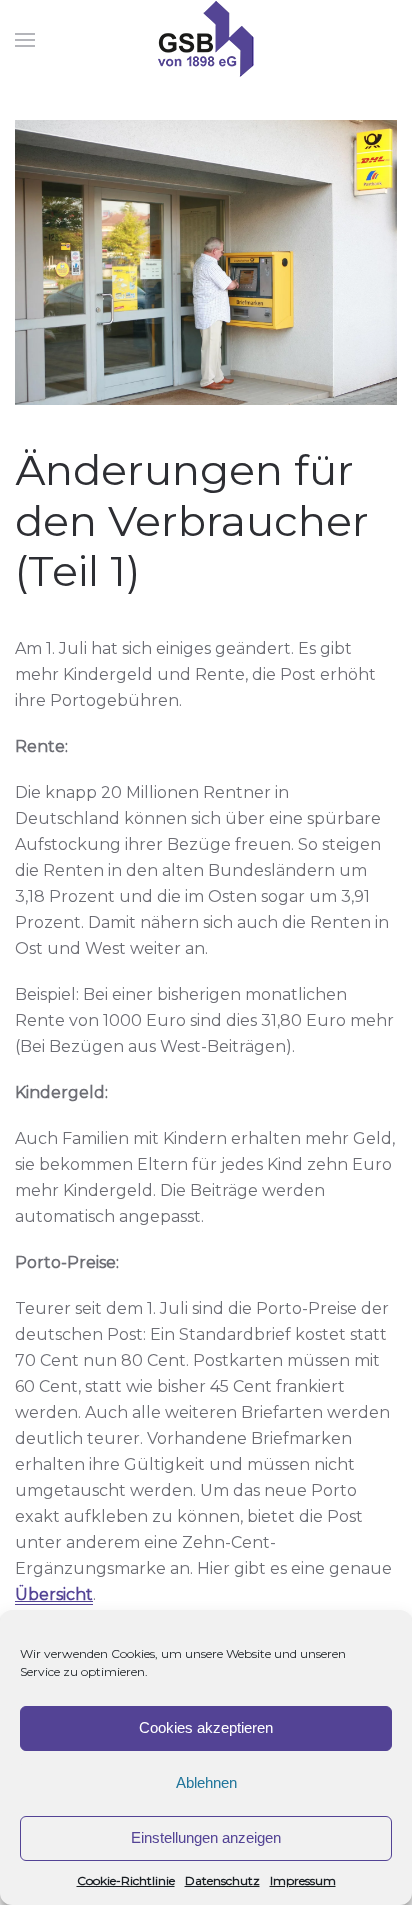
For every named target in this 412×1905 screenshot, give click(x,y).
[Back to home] (206, 40)
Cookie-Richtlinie (126, 1880)
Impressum (303, 1880)
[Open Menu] (25, 40)
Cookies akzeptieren (206, 1727)
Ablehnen (206, 1782)
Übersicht (54, 1594)
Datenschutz (222, 1880)
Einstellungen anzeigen (206, 1837)
